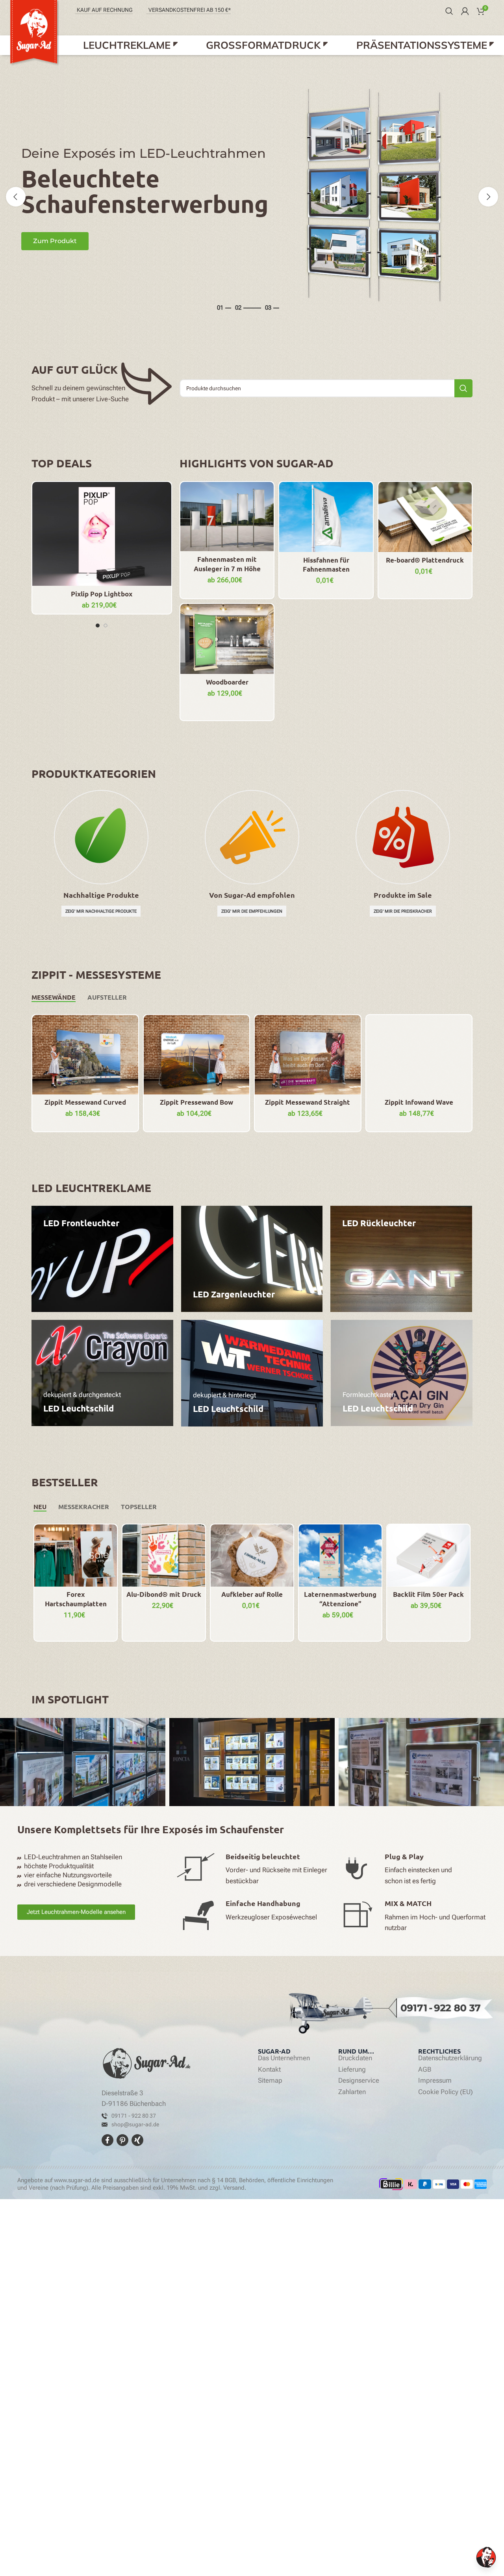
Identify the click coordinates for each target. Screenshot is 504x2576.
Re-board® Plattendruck (425, 560)
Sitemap (270, 2081)
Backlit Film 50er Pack (428, 1594)
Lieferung (352, 2070)
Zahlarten (352, 2092)
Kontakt (269, 2070)
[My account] (465, 11)
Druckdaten (355, 2058)
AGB (425, 2070)
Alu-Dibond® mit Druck (164, 1594)
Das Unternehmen (284, 2058)
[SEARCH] (463, 388)
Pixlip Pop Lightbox (102, 594)
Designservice (359, 2081)
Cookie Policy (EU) (446, 2092)
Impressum (435, 2081)
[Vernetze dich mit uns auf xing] (137, 2140)
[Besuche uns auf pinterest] (123, 2140)
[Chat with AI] (486, 2557)
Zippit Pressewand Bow (196, 1102)
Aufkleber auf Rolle (252, 1594)
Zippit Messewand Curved (85, 1102)
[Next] (488, 197)
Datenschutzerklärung (450, 2058)
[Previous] (16, 197)
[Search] (449, 11)
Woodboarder (227, 682)
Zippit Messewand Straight (308, 1102)
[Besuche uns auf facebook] (108, 2140)
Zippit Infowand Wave (419, 1102)
